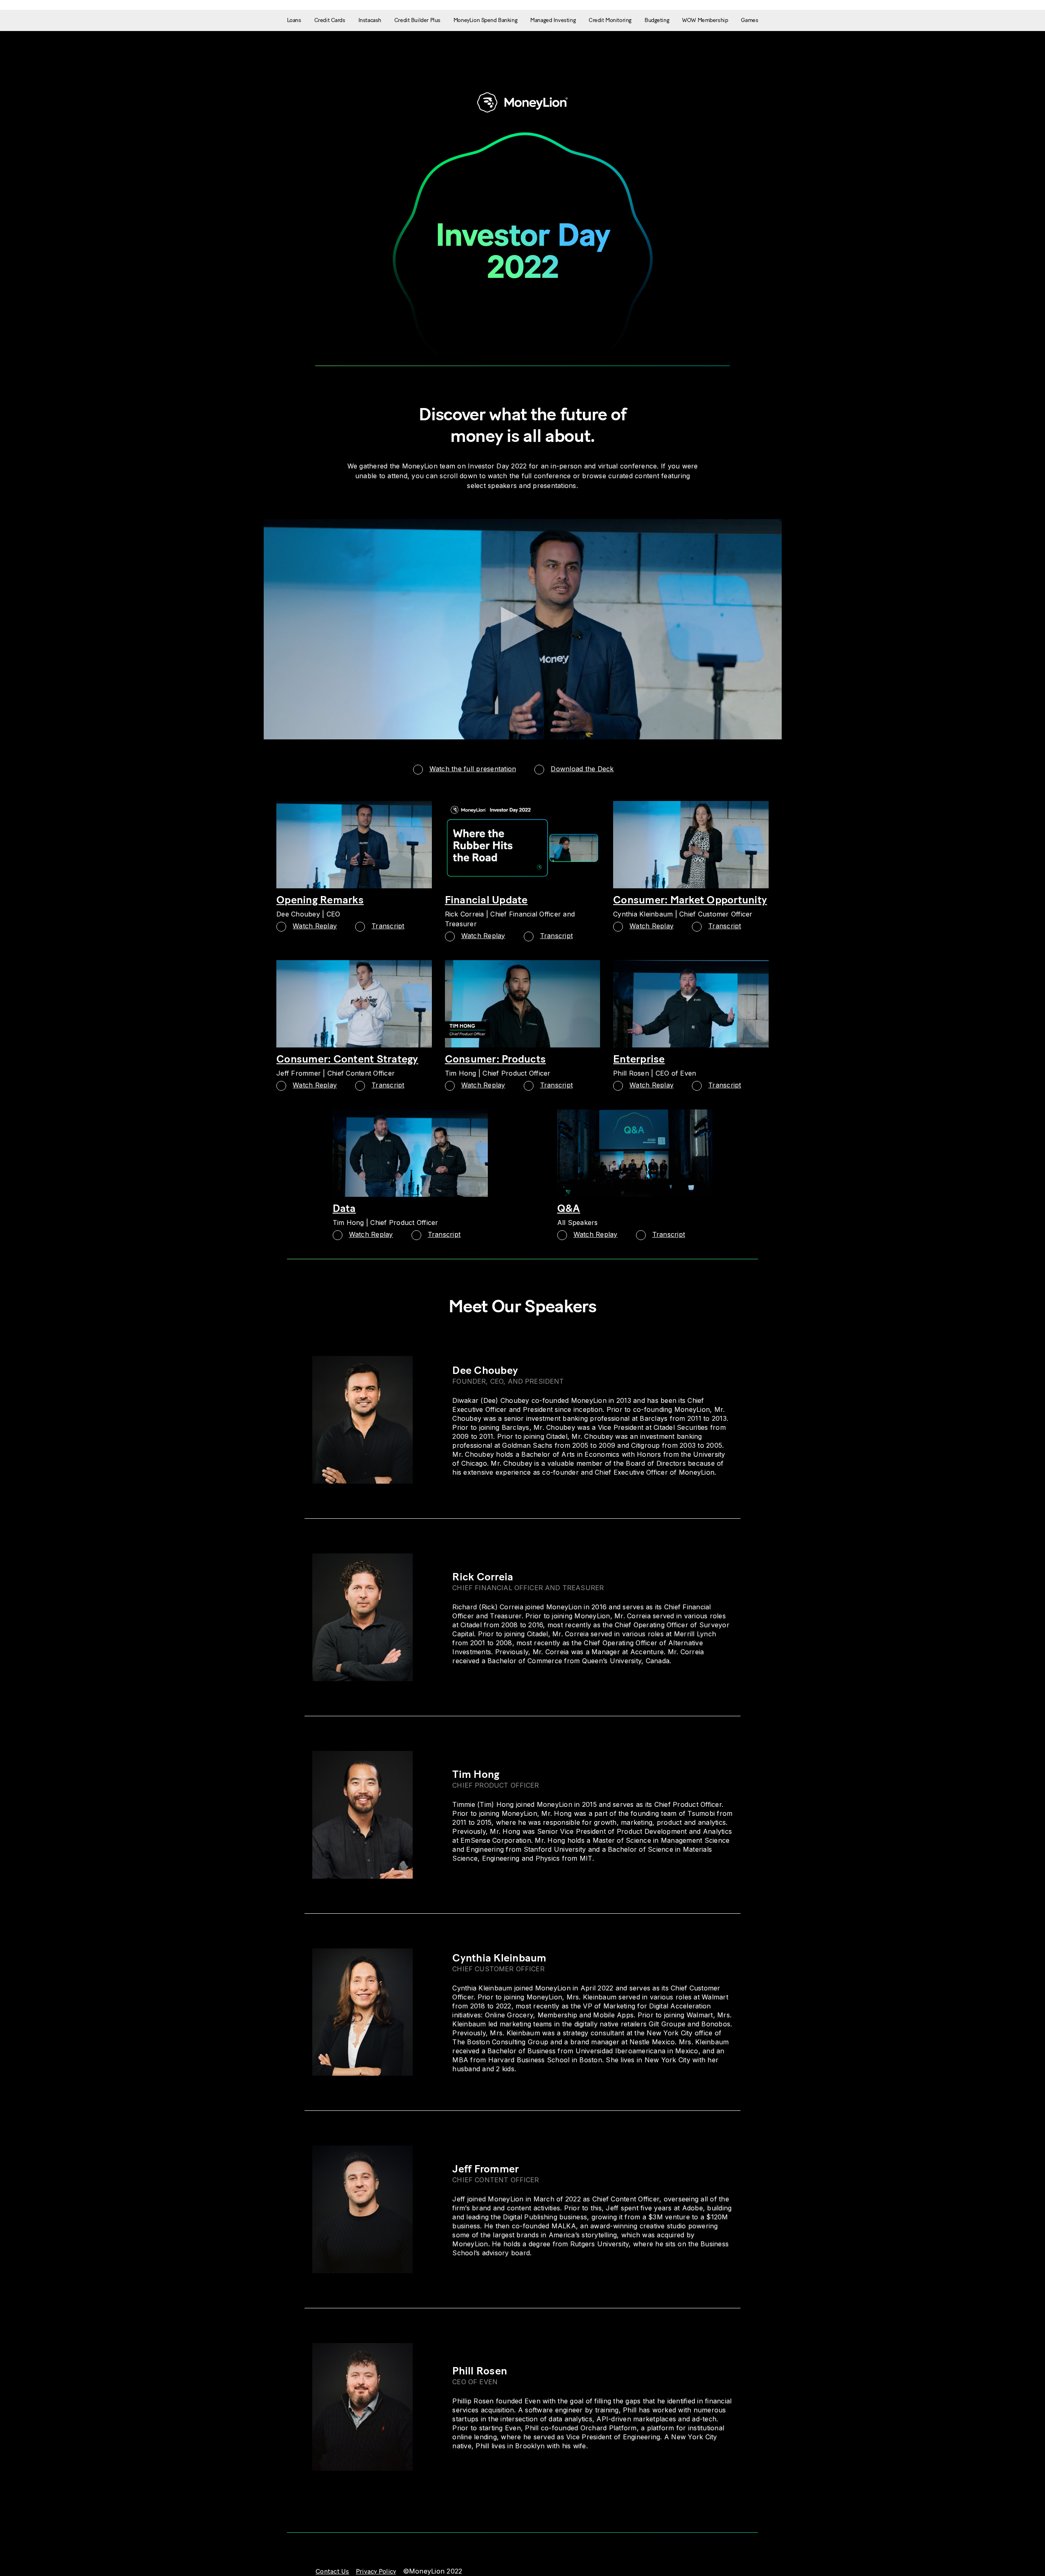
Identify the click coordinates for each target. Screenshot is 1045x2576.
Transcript (388, 926)
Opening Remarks (320, 900)
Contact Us (332, 2571)
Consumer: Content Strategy (347, 1059)
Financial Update (486, 900)
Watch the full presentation (473, 769)
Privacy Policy (376, 2571)
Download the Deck (582, 769)
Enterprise (639, 1059)
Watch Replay (315, 926)
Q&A (569, 1208)
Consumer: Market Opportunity (690, 900)
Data (344, 1208)
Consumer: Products (496, 1059)
